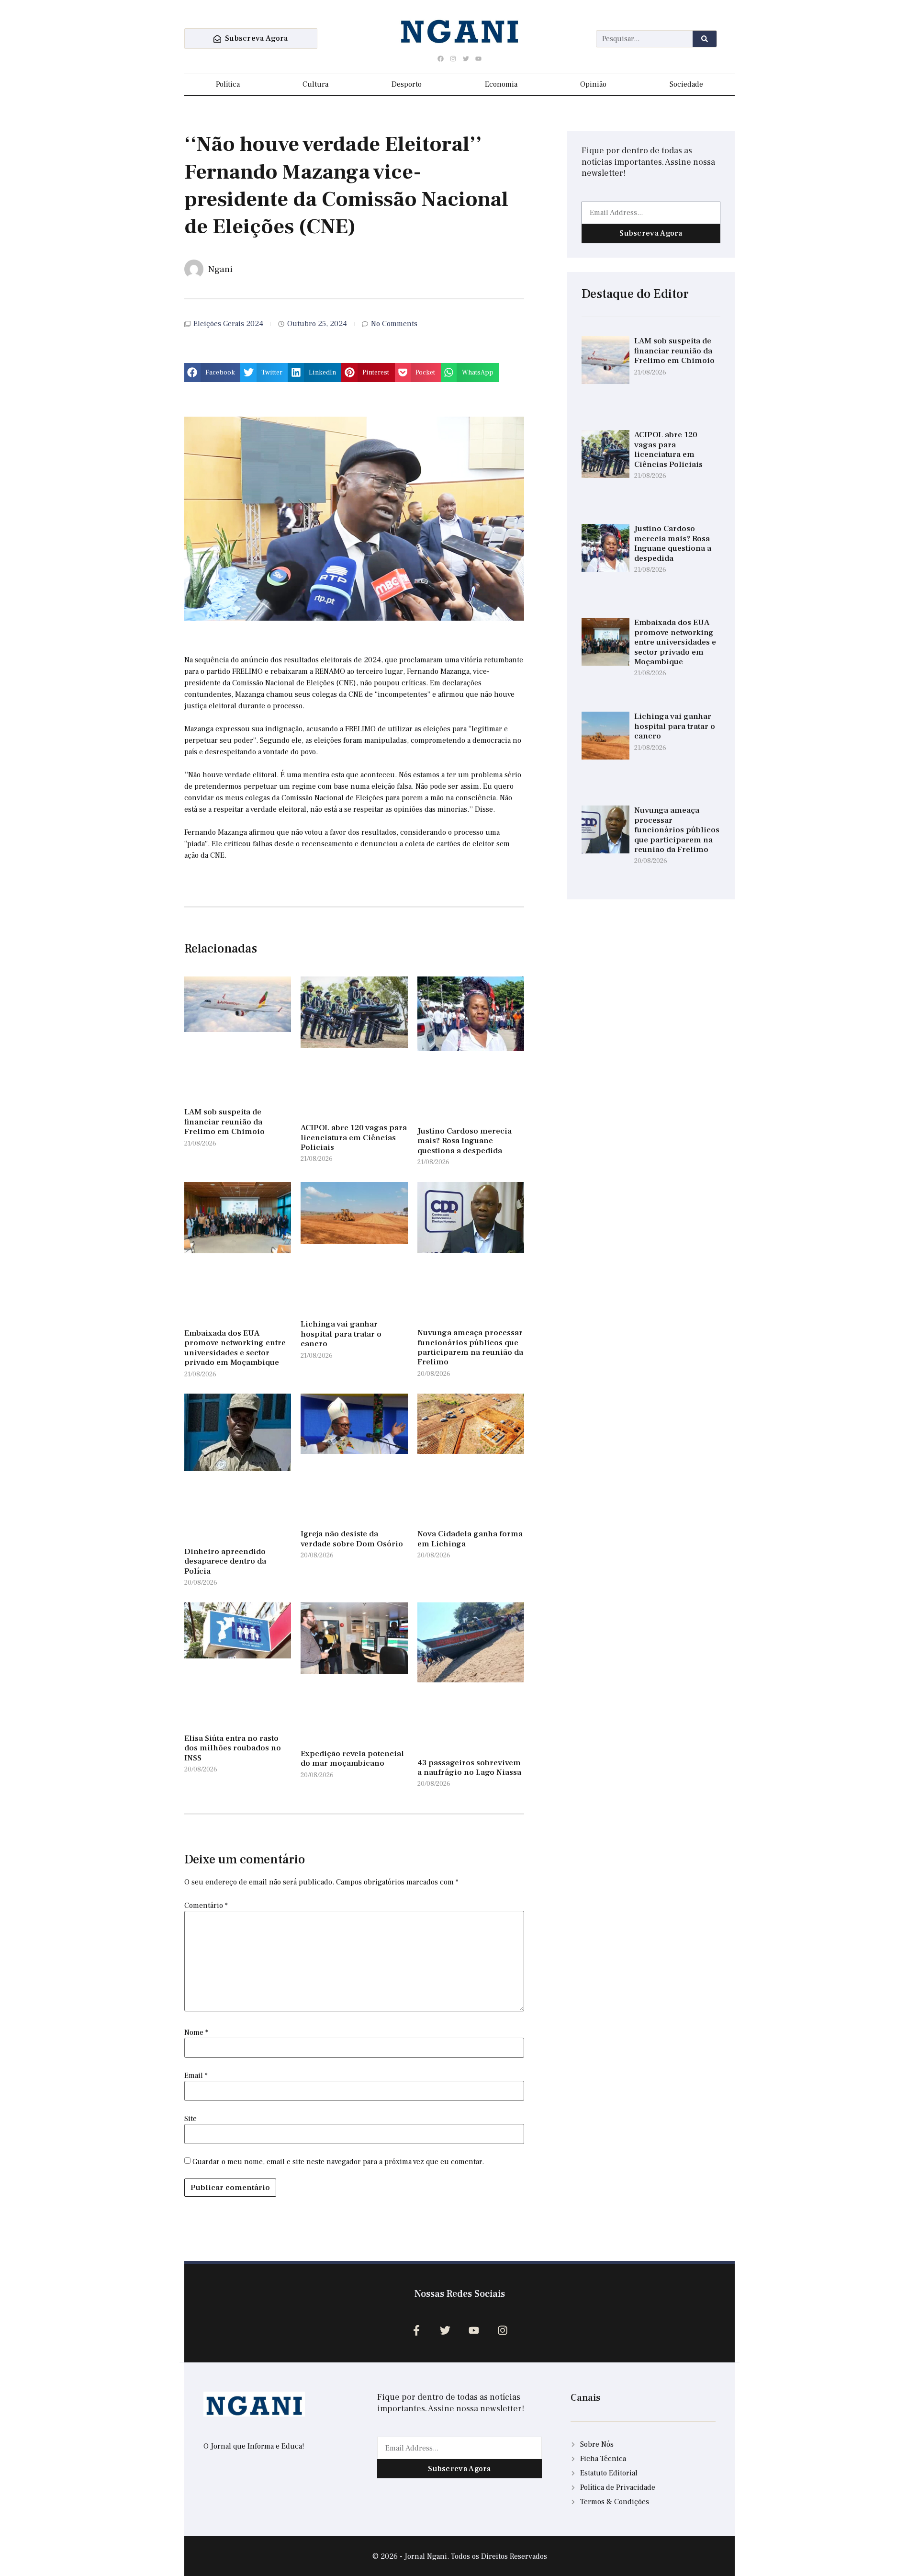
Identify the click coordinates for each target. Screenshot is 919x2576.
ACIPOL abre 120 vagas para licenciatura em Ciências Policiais (354, 1138)
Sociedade (686, 84)
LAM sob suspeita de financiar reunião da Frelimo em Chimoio (224, 1122)
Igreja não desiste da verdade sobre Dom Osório (352, 1539)
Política (228, 84)
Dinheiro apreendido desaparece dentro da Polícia (225, 1561)
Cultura (315, 84)
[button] (212, 373)
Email (196, 2076)
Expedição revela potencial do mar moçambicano (352, 1759)
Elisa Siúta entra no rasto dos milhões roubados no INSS (233, 1748)
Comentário (206, 1906)
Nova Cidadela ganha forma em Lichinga (470, 1539)
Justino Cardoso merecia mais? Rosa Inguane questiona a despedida (465, 1141)
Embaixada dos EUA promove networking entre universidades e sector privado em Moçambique (235, 1348)
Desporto (407, 84)
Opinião (593, 84)
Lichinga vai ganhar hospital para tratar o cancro (341, 1334)
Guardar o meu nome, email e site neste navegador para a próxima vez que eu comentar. (338, 2162)
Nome (196, 2032)
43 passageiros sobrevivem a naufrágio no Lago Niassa (469, 1768)
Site (191, 2119)
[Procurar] (705, 39)
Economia (501, 84)
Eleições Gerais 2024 (228, 324)
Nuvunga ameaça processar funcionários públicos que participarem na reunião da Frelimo (470, 1347)
